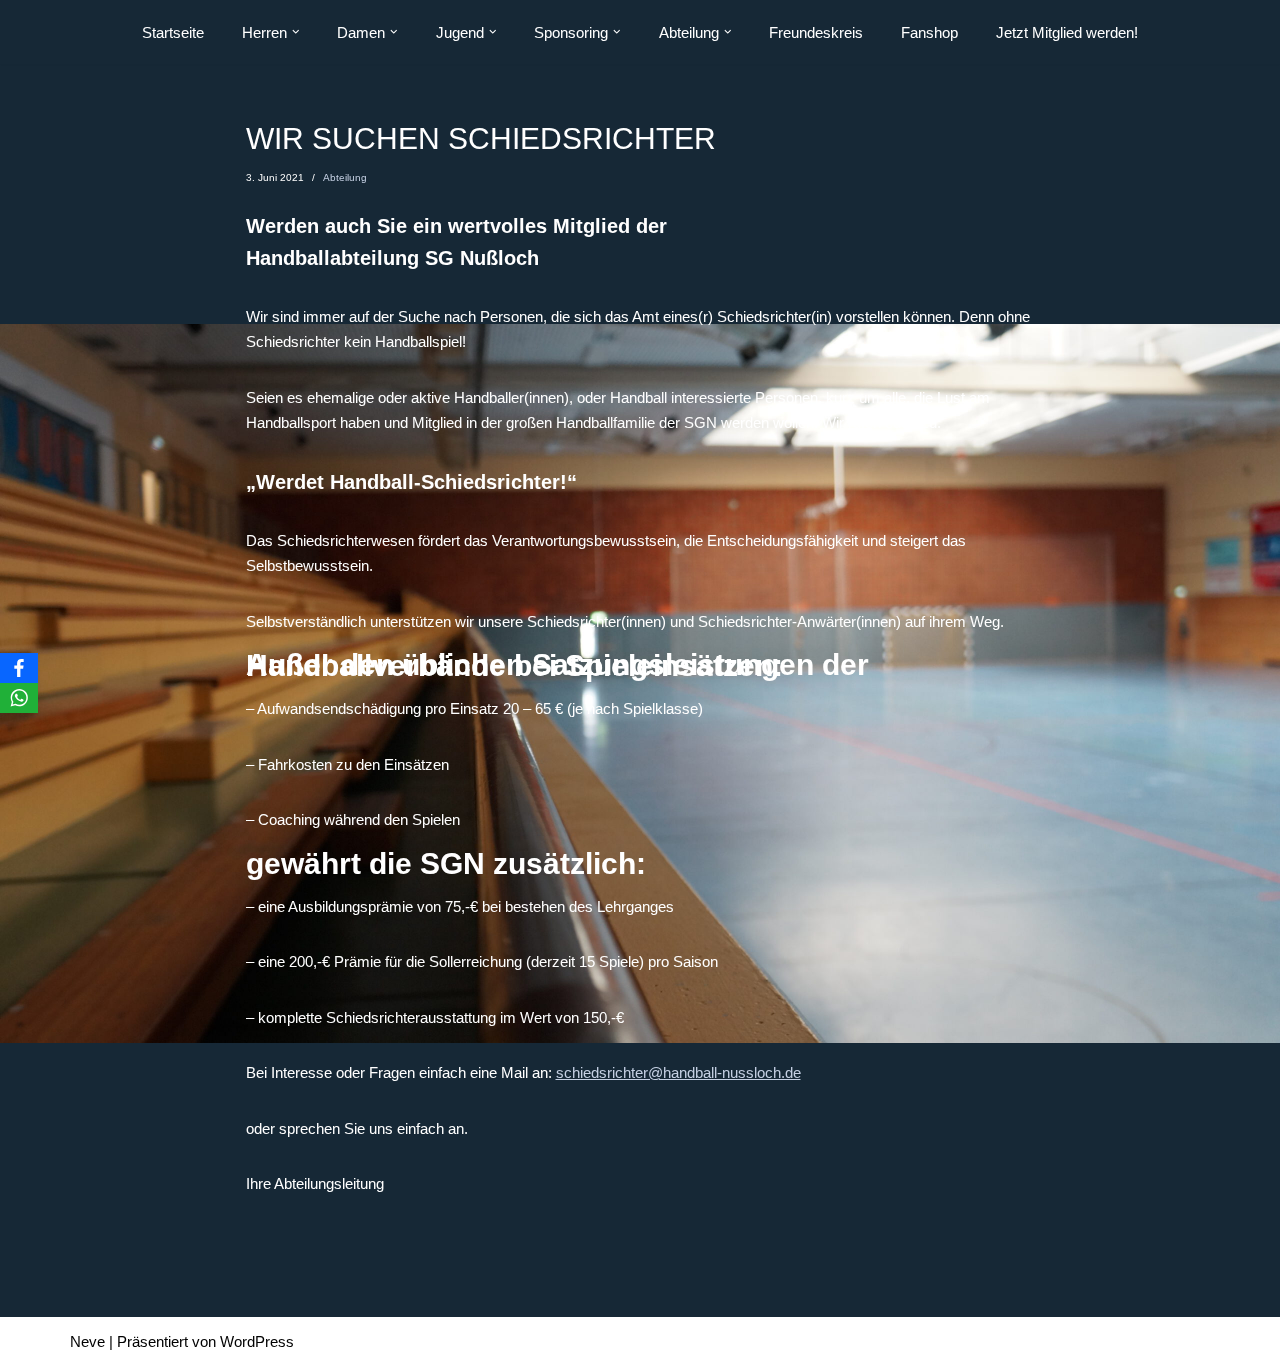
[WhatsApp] (19, 698)
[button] (296, 32)
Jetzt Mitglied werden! (1067, 32)
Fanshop (929, 32)
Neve (87, 1341)
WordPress (257, 1341)
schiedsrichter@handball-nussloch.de (678, 1072)
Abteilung (345, 177)
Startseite (173, 32)
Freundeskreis (816, 32)
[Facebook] (19, 668)
